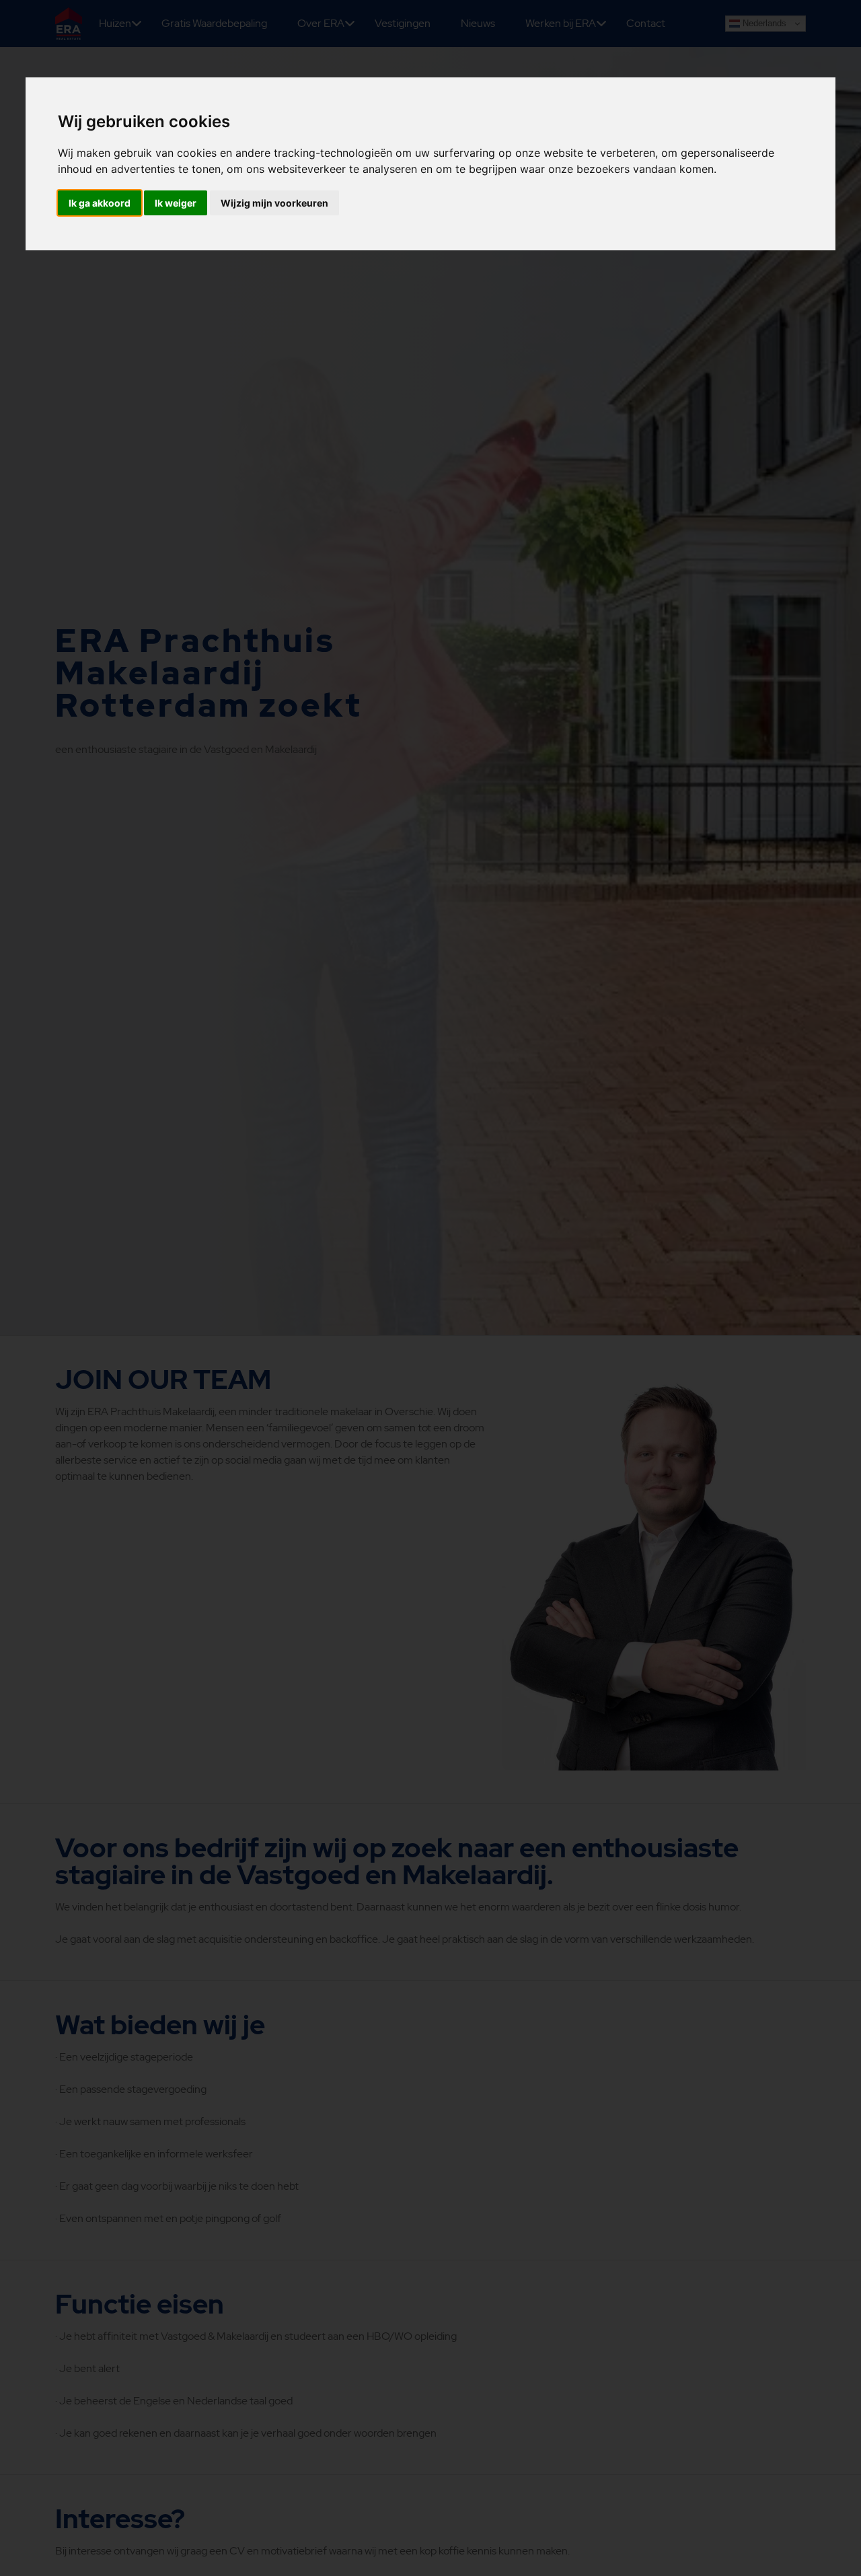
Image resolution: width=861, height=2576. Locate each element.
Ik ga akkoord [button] (100, 203)
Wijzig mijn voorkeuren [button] (274, 203)
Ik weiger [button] (176, 203)
